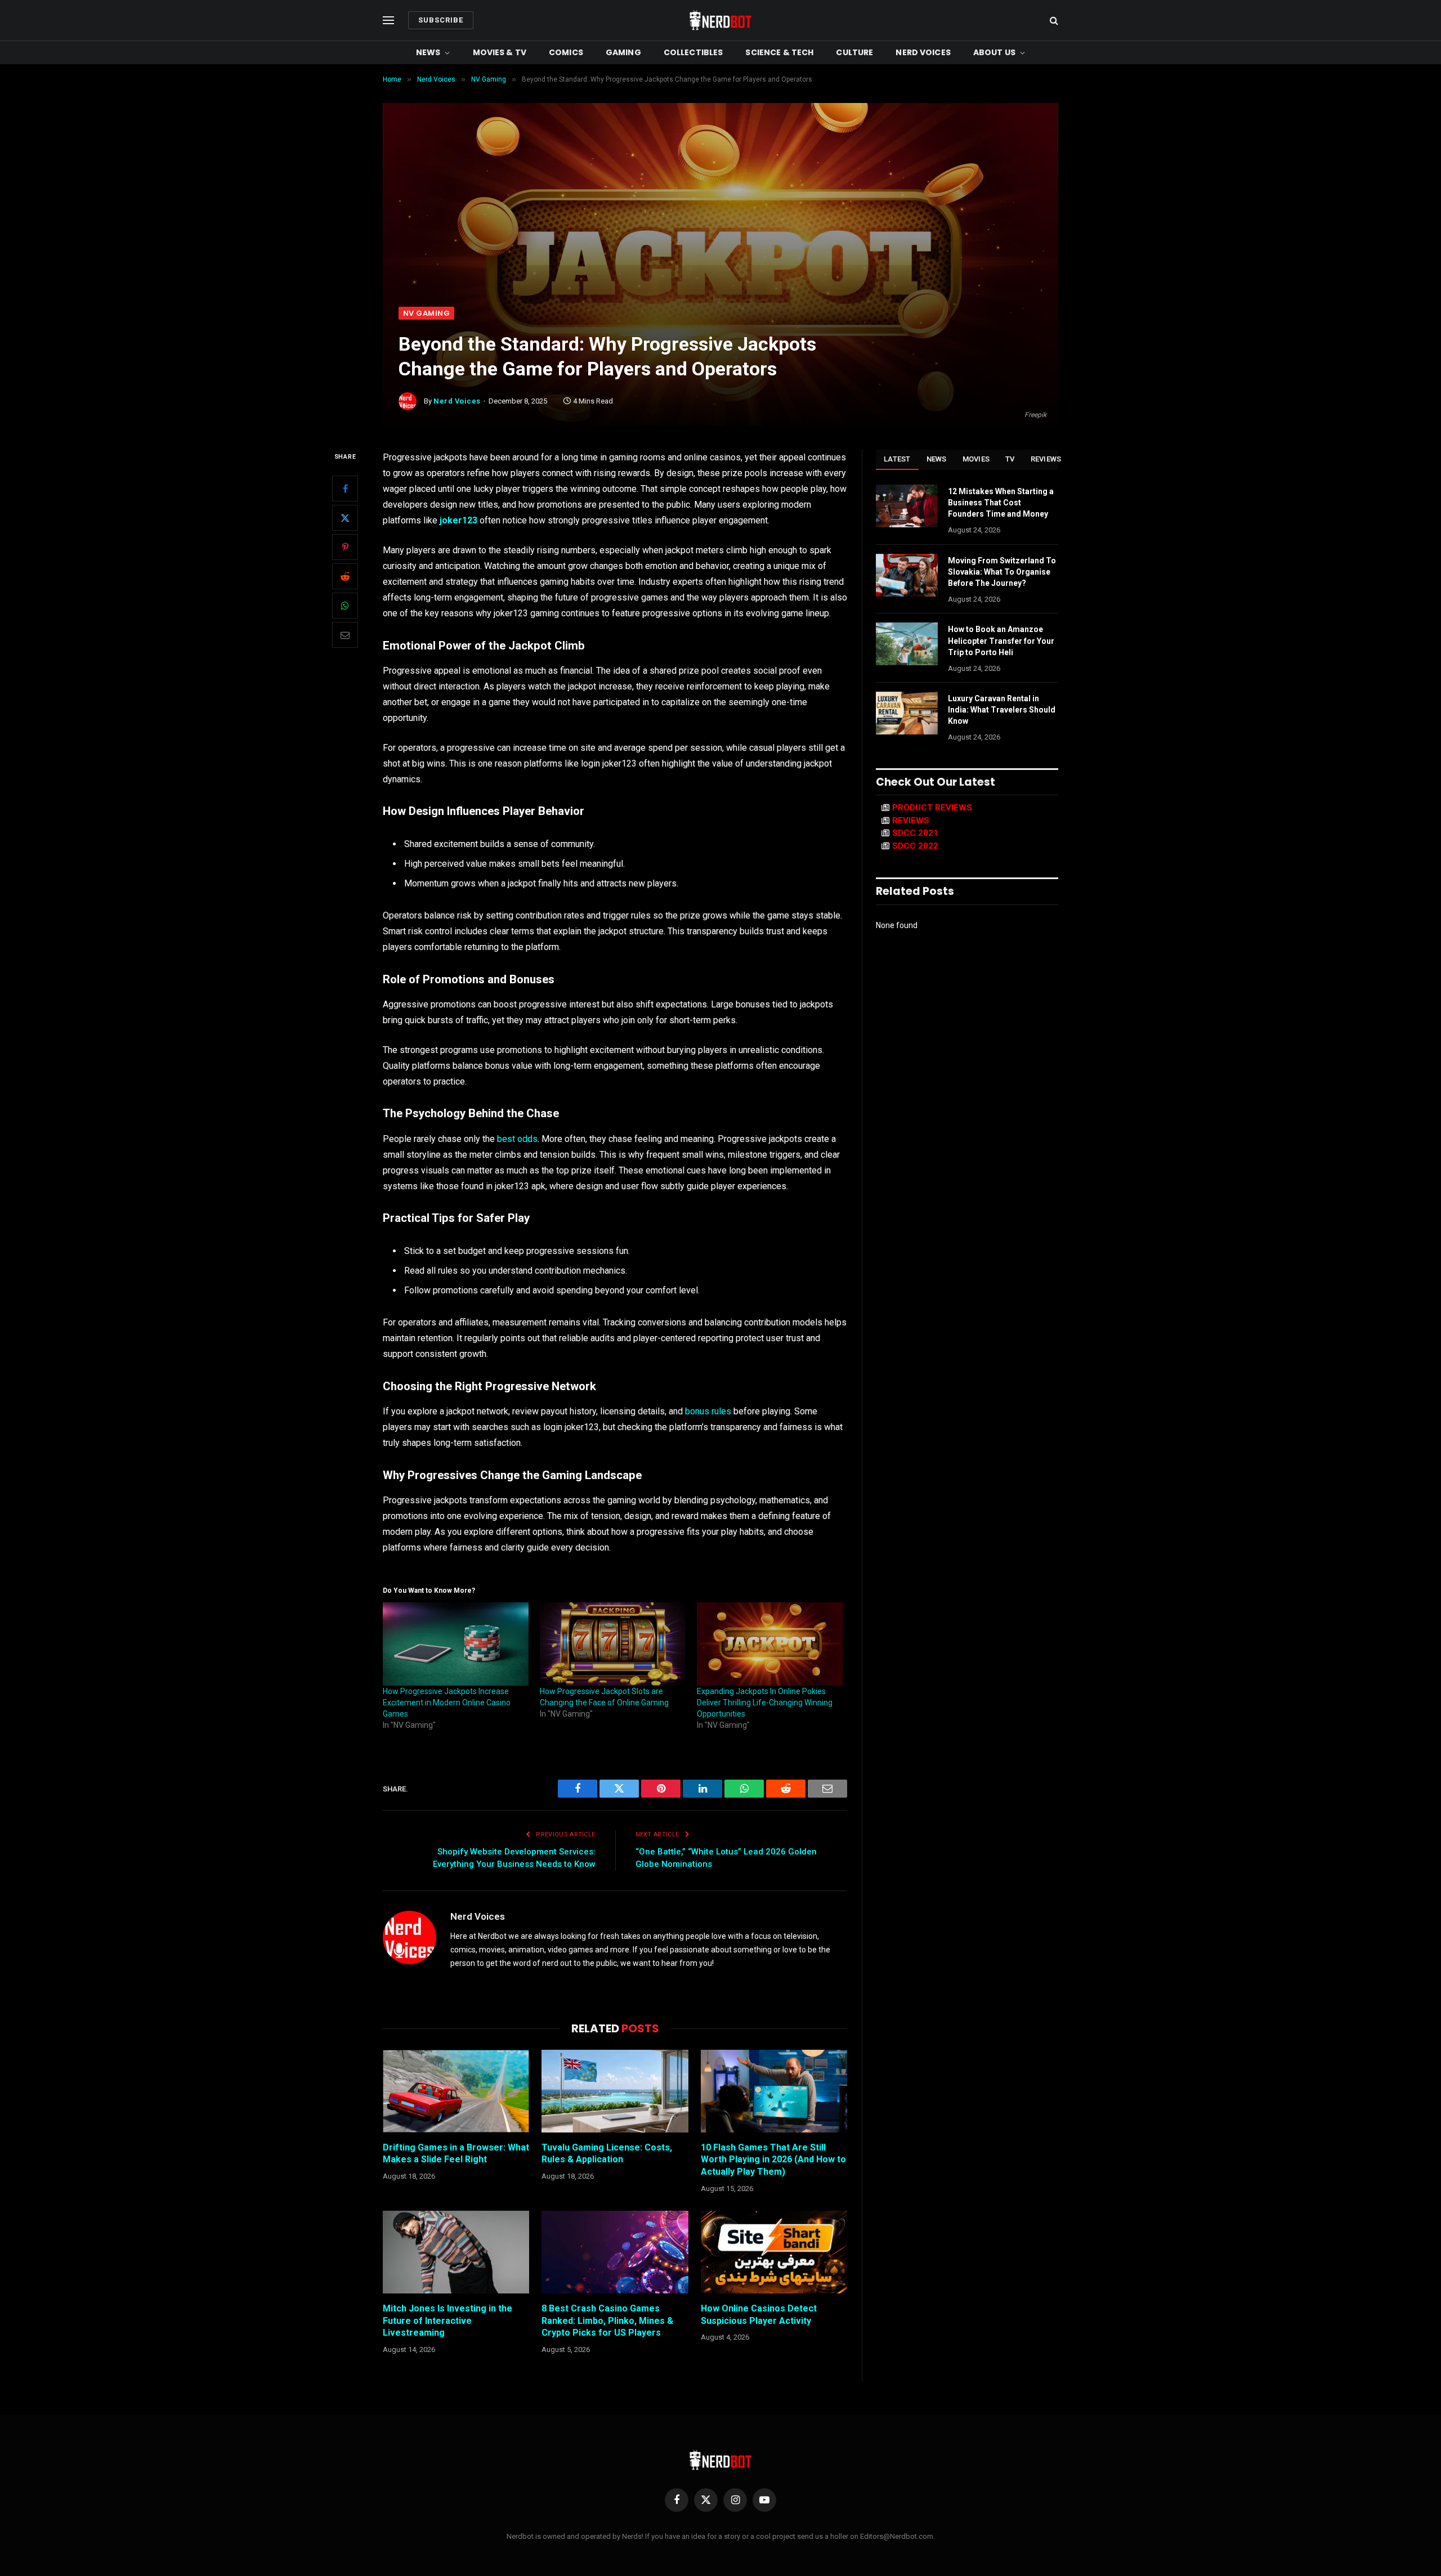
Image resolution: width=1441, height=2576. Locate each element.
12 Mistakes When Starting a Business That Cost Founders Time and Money (1001, 503)
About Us (994, 52)
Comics (566, 52)
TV (1010, 459)
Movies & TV (500, 52)
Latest (897, 459)
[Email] (345, 635)
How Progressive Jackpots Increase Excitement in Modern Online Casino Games (447, 1703)
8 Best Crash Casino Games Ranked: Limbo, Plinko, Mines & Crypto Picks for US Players (607, 2321)
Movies (976, 459)
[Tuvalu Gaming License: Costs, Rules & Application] (615, 2091)
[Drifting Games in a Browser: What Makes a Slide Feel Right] (456, 2091)
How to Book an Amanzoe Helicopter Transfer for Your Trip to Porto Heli (1001, 640)
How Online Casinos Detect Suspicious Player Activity (759, 2315)
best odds (517, 1139)
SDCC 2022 (915, 846)
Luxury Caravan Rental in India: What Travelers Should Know (1002, 710)
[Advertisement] (720, 222)
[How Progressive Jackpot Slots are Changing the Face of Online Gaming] (613, 1644)
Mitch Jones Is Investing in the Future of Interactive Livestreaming (447, 2321)
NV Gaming (426, 313)
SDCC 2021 (915, 833)
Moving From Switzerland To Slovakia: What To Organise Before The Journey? (1002, 572)
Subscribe (441, 20)
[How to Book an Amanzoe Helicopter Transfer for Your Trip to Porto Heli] (907, 644)
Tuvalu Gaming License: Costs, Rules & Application (607, 2154)
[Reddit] (345, 577)
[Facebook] (345, 489)
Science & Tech (779, 52)
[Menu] (388, 21)
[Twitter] (345, 518)
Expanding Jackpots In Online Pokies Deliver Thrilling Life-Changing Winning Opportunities (765, 1703)
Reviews (1046, 459)
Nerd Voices (923, 52)
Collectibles (693, 52)
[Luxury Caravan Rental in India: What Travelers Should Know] (907, 713)
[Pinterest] (345, 548)
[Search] (1053, 21)
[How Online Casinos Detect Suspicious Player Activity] (774, 2252)
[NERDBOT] (720, 20)
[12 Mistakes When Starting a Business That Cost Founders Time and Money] (907, 506)
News (428, 52)
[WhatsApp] (345, 606)
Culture (854, 52)
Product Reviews (932, 808)
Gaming (623, 52)
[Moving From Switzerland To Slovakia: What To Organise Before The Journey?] (907, 575)
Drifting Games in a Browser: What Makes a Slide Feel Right (456, 2154)
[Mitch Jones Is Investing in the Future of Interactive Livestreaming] (456, 2252)
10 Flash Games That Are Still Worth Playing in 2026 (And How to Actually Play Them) (773, 2160)
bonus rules (708, 1411)
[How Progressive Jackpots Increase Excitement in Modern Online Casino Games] (456, 1644)
